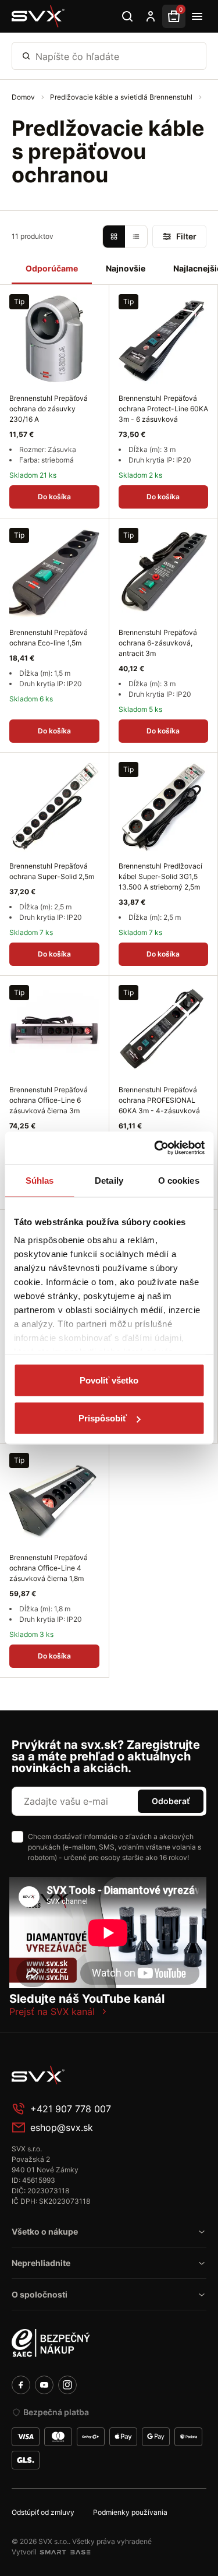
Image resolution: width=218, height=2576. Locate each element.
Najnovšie (126, 268)
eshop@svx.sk (62, 2127)
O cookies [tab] (179, 1180)
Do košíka (54, 497)
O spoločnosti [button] (40, 2294)
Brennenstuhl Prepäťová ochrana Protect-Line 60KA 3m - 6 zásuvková (163, 409)
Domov (24, 97)
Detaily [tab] (109, 1180)
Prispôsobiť (103, 1418)
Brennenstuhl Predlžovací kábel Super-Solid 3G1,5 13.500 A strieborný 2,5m (160, 876)
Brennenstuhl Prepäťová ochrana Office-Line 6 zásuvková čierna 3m (49, 1100)
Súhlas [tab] (40, 1180)
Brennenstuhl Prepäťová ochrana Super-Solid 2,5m (52, 871)
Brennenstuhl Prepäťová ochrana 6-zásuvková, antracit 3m (158, 643)
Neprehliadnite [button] (41, 2263)
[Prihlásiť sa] (151, 16)
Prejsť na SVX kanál (52, 2012)
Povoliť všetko (109, 1380)
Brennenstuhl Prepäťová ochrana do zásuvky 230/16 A (49, 409)
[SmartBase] (65, 2552)
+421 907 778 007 (71, 2109)
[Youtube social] (44, 2385)
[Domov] (38, 16)
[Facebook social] (21, 2385)
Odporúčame (52, 268)
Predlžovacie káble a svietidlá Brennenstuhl (122, 97)
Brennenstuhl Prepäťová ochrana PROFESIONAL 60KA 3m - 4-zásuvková (159, 1100)
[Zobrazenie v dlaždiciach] (114, 237)
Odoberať (171, 1801)
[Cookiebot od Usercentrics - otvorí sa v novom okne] (155, 1148)
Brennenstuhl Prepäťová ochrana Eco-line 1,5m (49, 638)
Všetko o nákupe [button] (45, 2231)
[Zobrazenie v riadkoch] (136, 237)
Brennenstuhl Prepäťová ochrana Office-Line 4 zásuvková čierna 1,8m (49, 1568)
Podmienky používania (130, 2512)
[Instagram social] (67, 2385)
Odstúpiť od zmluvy (43, 2512)
